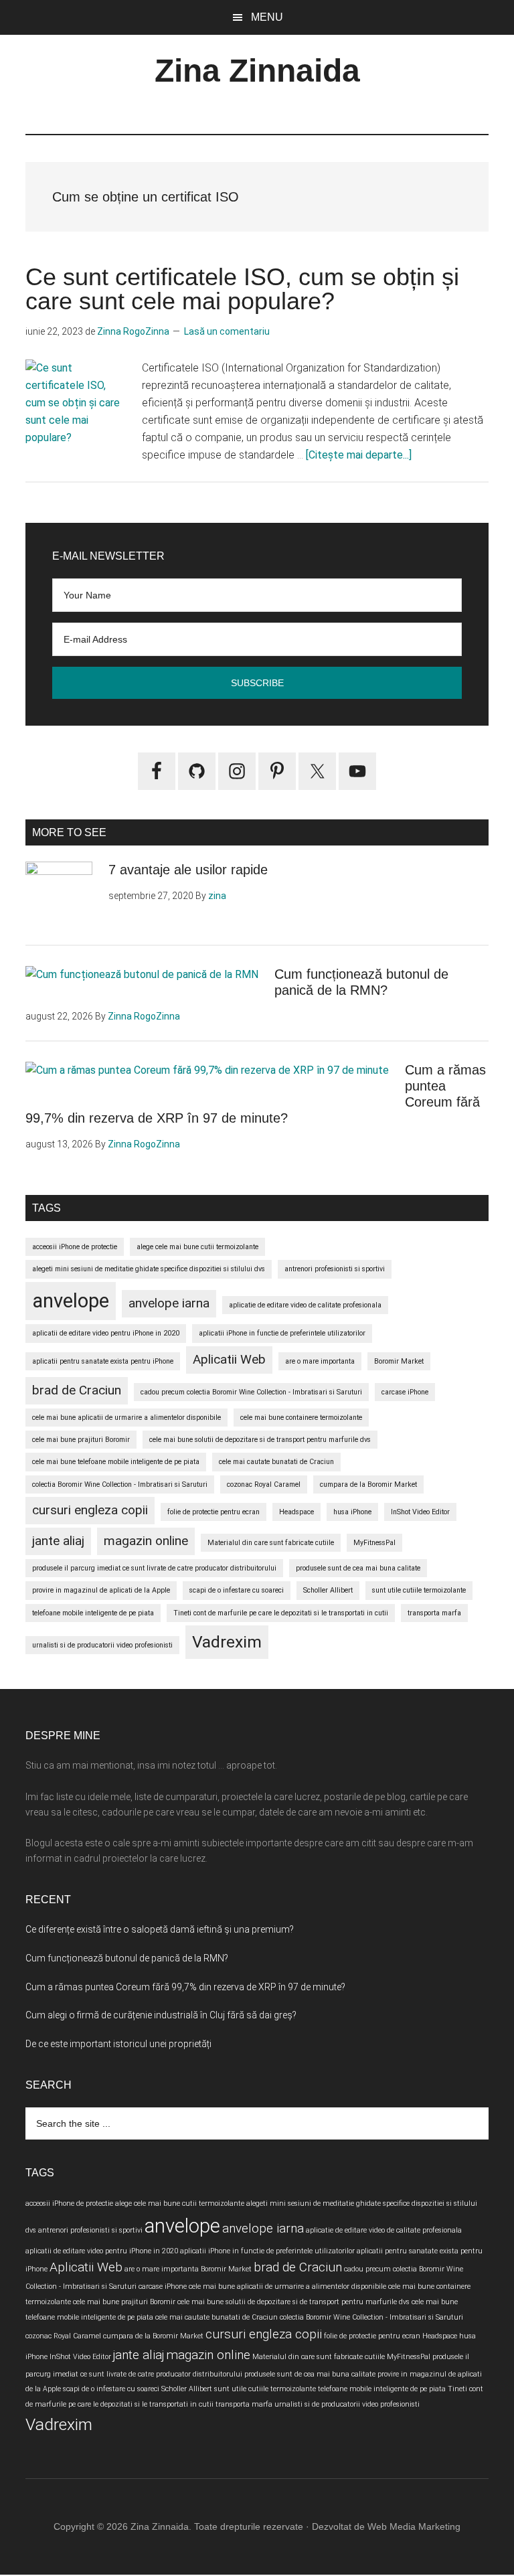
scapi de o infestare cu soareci (237, 1590)
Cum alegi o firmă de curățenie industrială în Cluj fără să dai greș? (161, 2015)
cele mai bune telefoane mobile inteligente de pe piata (116, 1462)
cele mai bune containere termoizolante (301, 1418)
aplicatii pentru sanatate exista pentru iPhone (103, 1361)
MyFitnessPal (374, 1543)
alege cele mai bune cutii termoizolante (197, 1247)
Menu (267, 17)
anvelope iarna (169, 1303)
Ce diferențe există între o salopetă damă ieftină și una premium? (160, 1929)
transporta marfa (434, 1613)
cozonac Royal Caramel (264, 1484)
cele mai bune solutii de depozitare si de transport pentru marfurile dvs (260, 1440)
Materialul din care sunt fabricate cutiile (271, 1543)
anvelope (71, 1301)
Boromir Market (399, 1361)
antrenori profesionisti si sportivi (335, 1269)
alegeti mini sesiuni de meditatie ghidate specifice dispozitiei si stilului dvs (149, 1269)
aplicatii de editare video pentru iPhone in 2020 (106, 1333)
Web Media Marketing (414, 2526)
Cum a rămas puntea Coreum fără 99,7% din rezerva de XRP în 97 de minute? (185, 1987)
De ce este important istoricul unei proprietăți (118, 2044)
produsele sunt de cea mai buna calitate (358, 1568)
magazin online (146, 1541)
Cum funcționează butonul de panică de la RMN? (127, 1958)
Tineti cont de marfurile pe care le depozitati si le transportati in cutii (281, 1613)
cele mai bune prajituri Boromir (81, 1440)
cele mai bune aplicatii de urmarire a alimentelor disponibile (126, 1418)
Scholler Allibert (328, 1590)
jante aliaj (58, 1541)
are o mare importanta (320, 1361)
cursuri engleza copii (90, 1510)
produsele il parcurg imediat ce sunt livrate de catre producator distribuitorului (154, 1568)
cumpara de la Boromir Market (368, 1484)
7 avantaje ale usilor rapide (188, 870)
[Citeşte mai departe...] (359, 455)
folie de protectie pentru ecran (213, 1512)
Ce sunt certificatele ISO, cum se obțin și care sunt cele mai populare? (242, 289)
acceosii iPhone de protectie (75, 1247)
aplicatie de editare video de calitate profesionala (305, 1305)
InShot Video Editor (420, 1512)
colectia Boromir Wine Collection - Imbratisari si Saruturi (120, 1484)
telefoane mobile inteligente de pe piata (93, 1613)
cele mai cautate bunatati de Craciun (276, 1462)
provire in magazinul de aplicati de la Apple (101, 1590)
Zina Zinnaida (257, 71)
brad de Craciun (77, 1390)
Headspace (296, 1512)
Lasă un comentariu (227, 331)
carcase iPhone (405, 1392)
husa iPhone (352, 1512)
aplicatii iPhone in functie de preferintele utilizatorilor (282, 1333)
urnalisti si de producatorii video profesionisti (102, 1645)
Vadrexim (227, 1642)
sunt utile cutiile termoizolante (419, 1590)
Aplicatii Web (229, 1359)
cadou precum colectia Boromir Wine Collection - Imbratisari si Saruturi (251, 1392)
